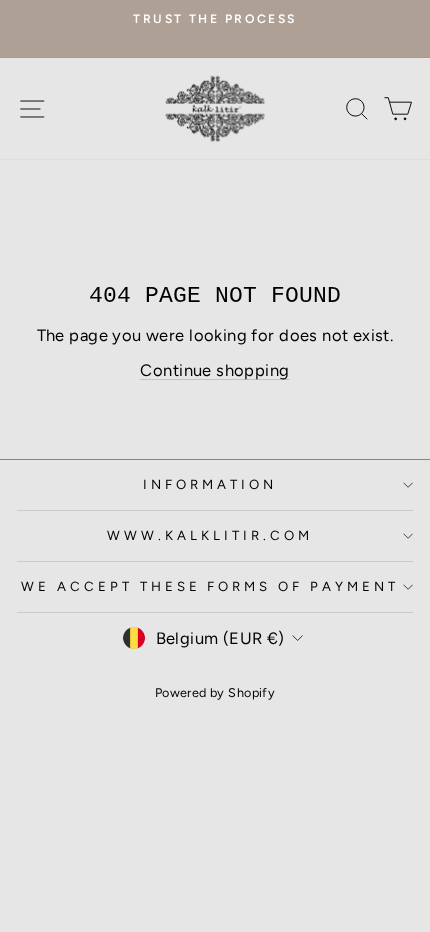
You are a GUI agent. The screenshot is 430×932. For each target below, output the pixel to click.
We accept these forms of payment (210, 586)
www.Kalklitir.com (210, 535)
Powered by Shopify (215, 692)
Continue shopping (214, 370)
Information (210, 484)
